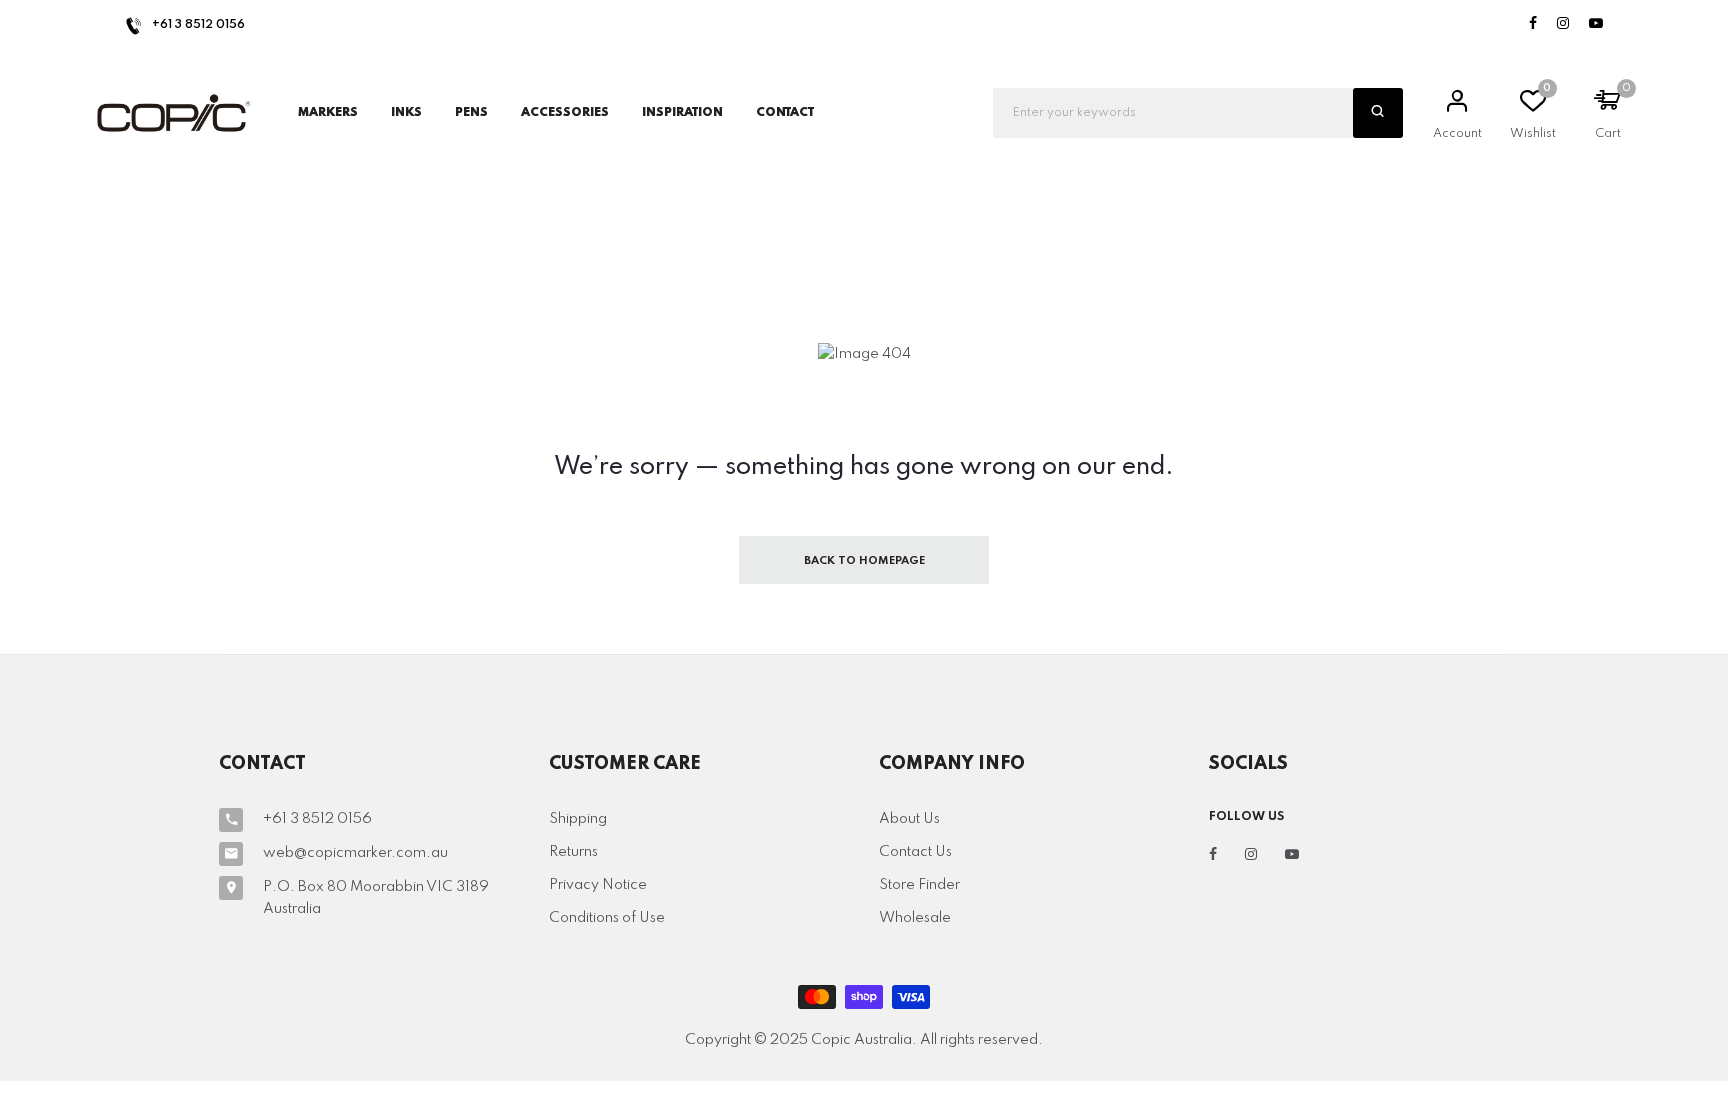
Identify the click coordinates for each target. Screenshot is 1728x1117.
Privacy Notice (598, 885)
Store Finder (919, 885)
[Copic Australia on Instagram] (1563, 24)
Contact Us (915, 852)
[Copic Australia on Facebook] (1533, 24)
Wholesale (915, 918)
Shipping (578, 819)
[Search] (1378, 113)
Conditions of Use (607, 918)
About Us (909, 819)
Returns (573, 852)
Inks (406, 113)
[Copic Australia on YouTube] (1596, 24)
